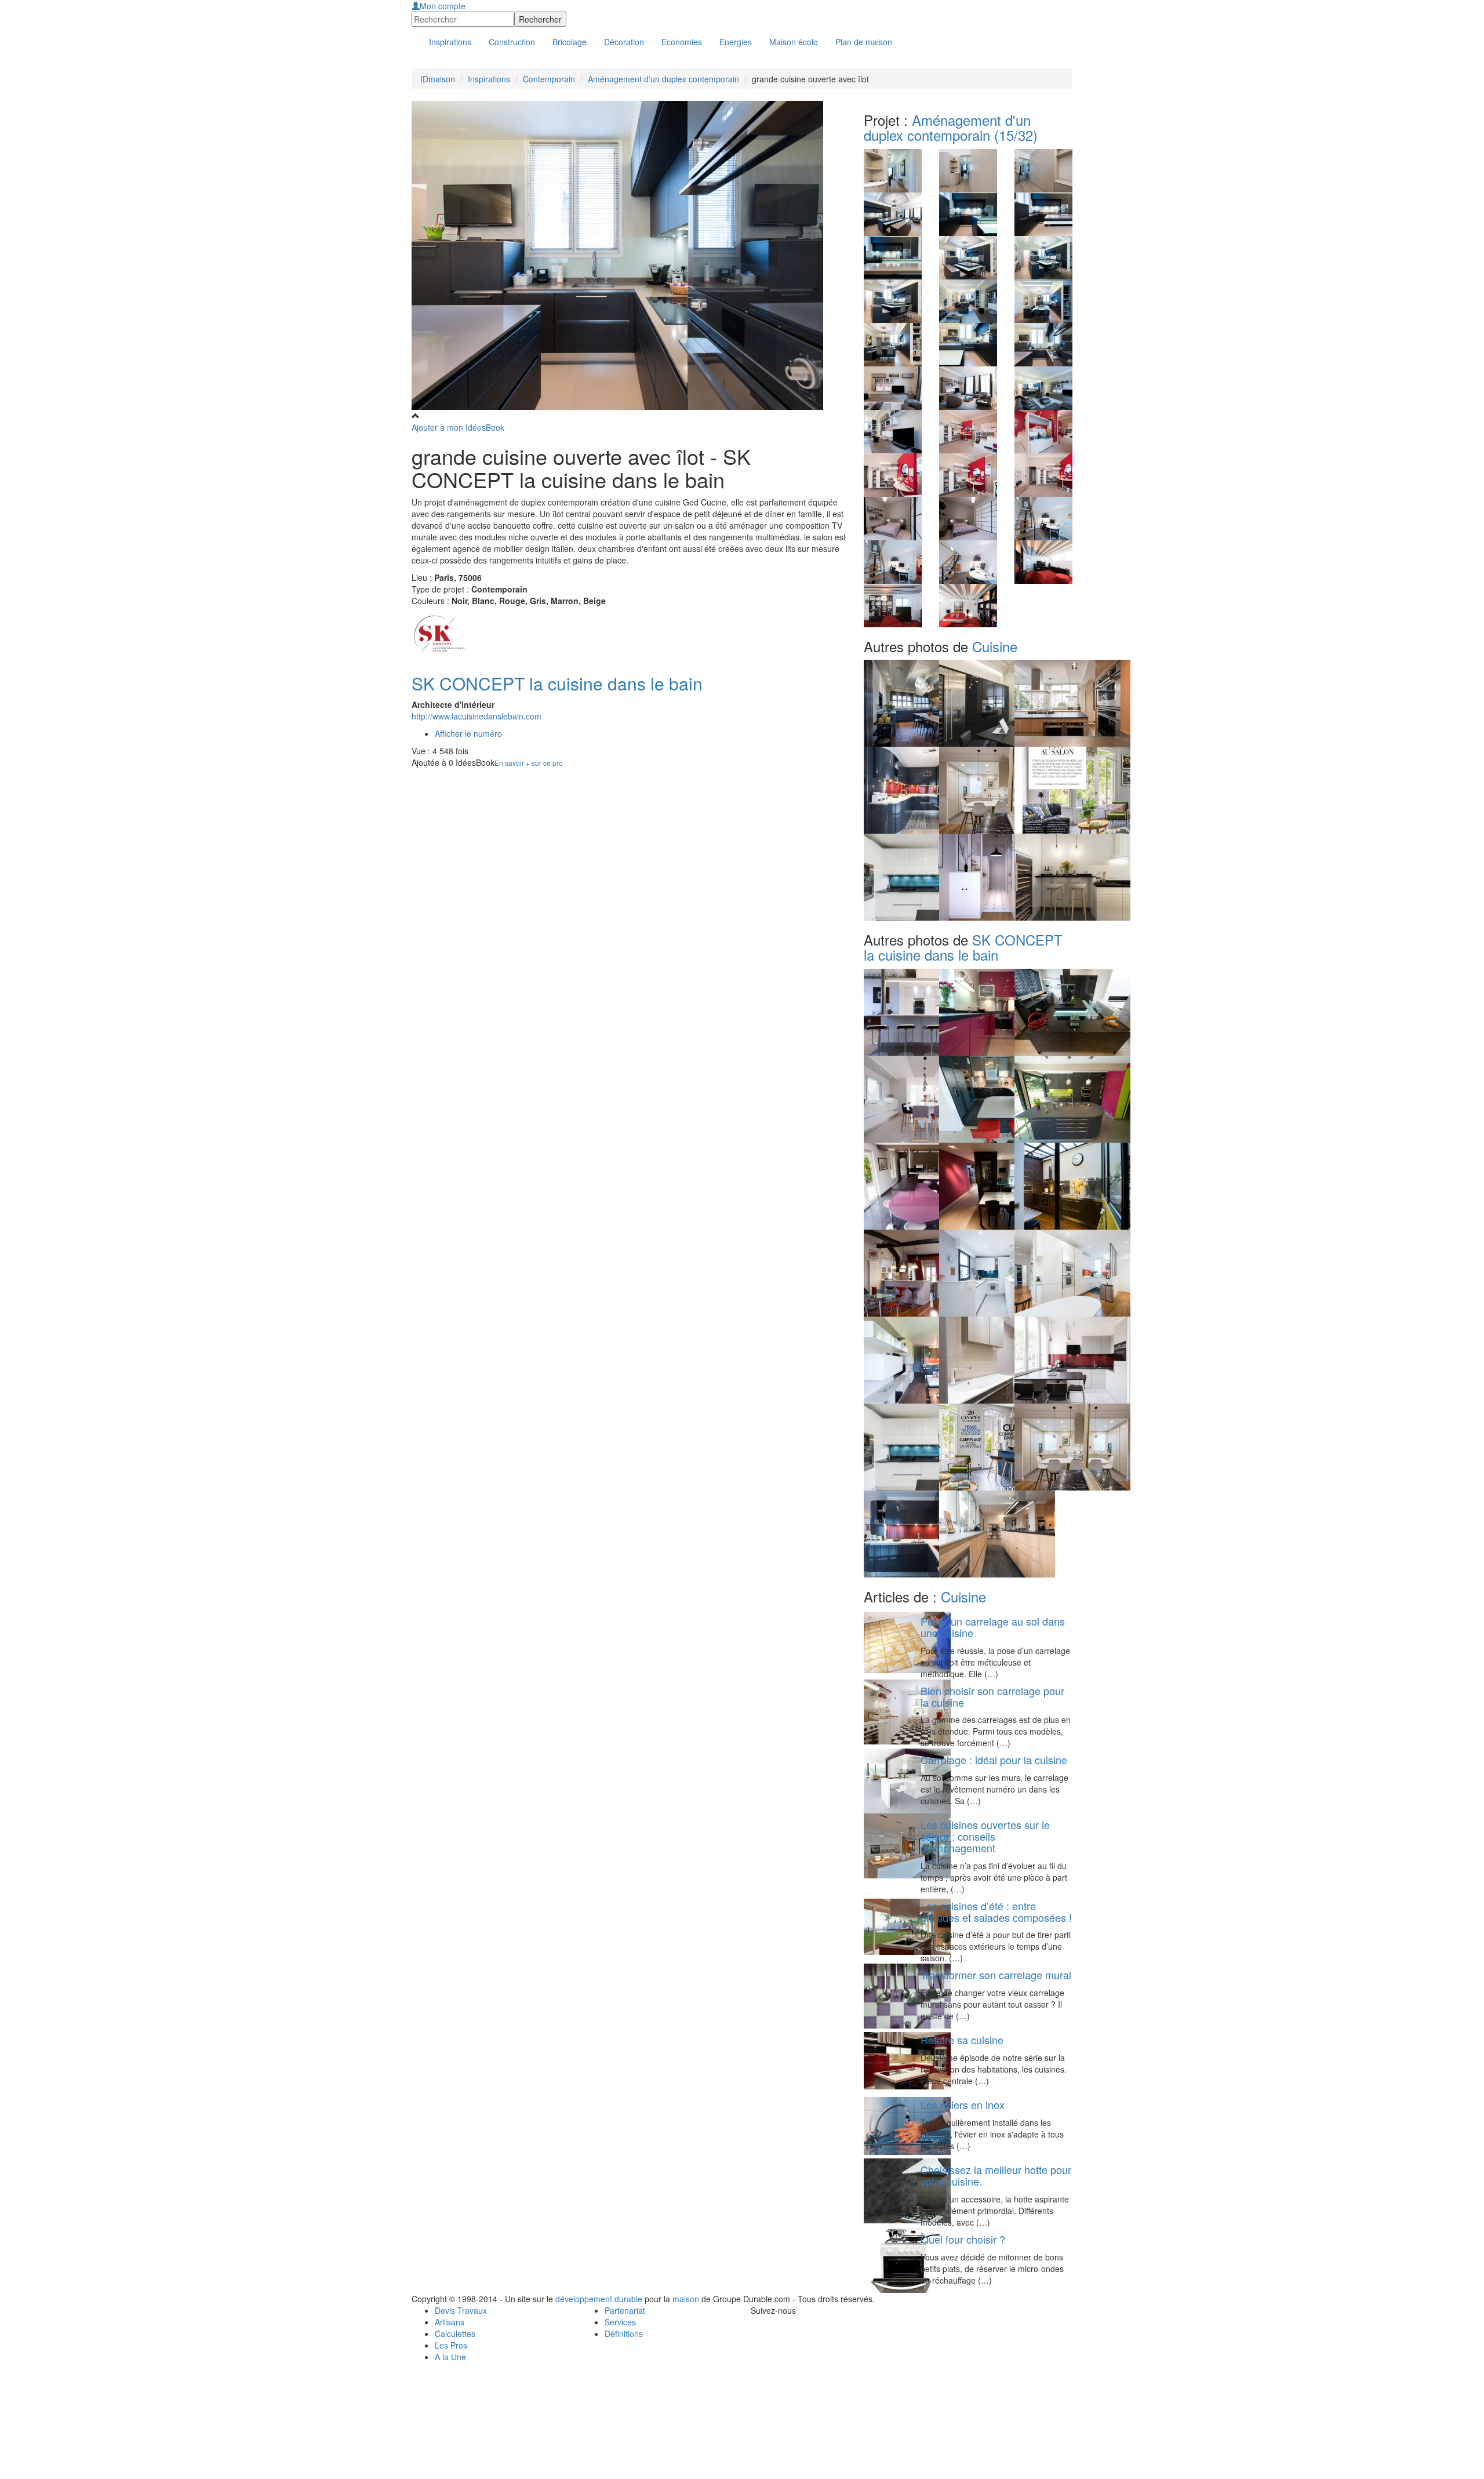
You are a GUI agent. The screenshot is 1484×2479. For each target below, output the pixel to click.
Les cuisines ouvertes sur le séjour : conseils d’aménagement (985, 1836)
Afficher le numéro (468, 733)
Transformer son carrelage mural (996, 1975)
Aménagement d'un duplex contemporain (663, 79)
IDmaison (438, 79)
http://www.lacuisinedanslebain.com (477, 716)
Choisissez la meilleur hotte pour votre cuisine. (996, 2175)
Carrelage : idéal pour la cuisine (994, 1760)
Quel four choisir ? (963, 2239)
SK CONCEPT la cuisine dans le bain (557, 683)
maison (686, 2299)
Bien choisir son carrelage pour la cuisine (992, 1696)
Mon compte (443, 6)
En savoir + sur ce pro (529, 763)
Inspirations (489, 79)
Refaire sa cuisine (962, 2040)
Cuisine (995, 646)
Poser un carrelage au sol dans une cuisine (993, 1627)
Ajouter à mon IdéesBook (458, 427)
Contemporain (549, 79)
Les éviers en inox (963, 2104)
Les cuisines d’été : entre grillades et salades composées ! (996, 1911)
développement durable (599, 2299)
